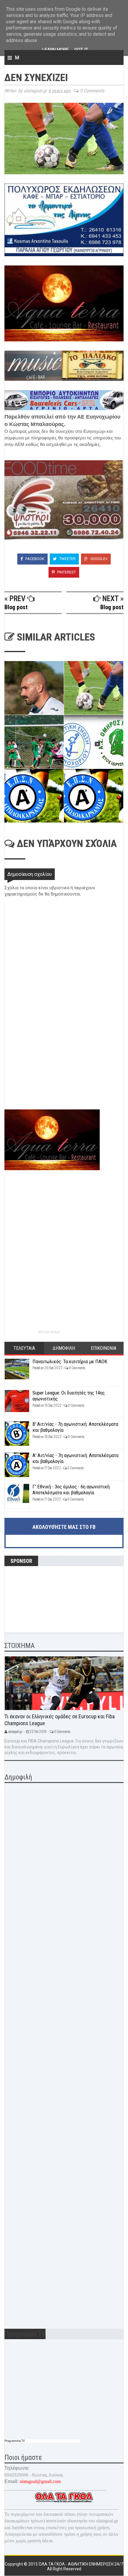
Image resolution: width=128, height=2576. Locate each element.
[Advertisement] (49, 1067)
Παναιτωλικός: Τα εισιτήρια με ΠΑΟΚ (70, 1361)
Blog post (16, 607)
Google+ (99, 559)
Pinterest (66, 572)
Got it (81, 50)
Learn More (55, 50)
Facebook (34, 559)
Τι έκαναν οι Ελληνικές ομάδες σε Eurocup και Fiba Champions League (60, 1720)
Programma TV (15, 2441)
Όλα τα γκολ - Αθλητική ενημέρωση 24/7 (81, 2564)
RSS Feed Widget (49, 1332)
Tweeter (67, 559)
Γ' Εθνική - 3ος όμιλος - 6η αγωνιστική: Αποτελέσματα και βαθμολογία (71, 1490)
